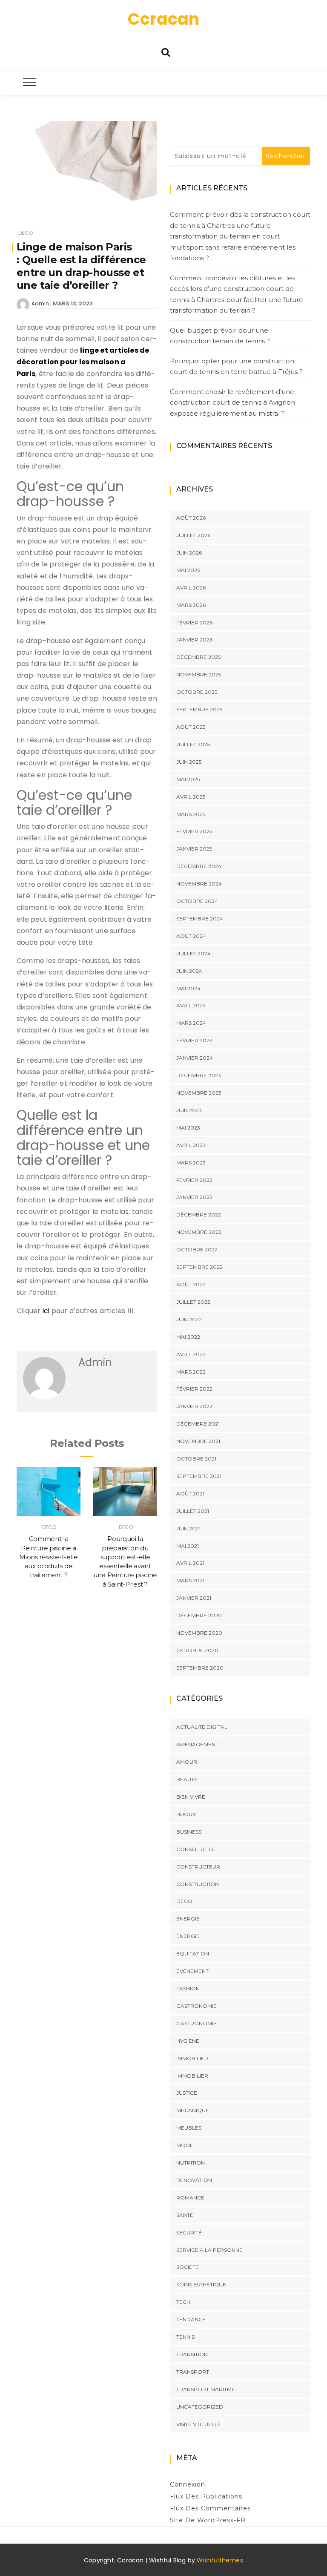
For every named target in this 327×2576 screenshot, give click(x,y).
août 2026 (191, 518)
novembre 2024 (199, 884)
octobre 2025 (197, 692)
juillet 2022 (193, 1302)
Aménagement (197, 1744)
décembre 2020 (199, 1615)
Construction (198, 1884)
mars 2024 (191, 1023)
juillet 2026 (193, 535)
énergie (188, 1936)
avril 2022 (191, 1354)
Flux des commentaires (210, 2508)
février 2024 (195, 1040)
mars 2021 (190, 1580)
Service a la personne (209, 2250)
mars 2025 (191, 814)
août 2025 (191, 727)
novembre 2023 (199, 1093)
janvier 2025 (194, 849)
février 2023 (194, 1180)
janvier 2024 (195, 1058)
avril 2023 (191, 1145)
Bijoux (186, 1814)
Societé (188, 2267)
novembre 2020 (199, 1633)
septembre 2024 (200, 919)
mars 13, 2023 (73, 303)
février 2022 (194, 1389)
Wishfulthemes (220, 2560)
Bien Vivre (191, 1797)
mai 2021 (188, 1546)
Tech (183, 2302)
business (189, 1832)
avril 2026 (191, 588)
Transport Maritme (206, 2389)
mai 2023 (188, 1128)
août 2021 (190, 1494)
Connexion (188, 2484)
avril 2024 (191, 1005)
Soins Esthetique (201, 2284)
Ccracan (163, 19)
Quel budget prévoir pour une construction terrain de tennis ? (220, 336)
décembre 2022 (199, 1215)
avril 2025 (191, 797)
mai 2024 (188, 988)
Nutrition (191, 2163)
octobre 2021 (196, 1459)
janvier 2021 (194, 1598)
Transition (192, 2354)
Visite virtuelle (199, 2424)
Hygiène (188, 2041)
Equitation (193, 1954)
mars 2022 (191, 1372)
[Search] (166, 51)
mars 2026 (191, 605)
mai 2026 (188, 570)
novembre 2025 (199, 674)
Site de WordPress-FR (208, 2520)
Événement (192, 1971)
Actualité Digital (202, 1727)
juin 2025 (189, 762)
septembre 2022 (199, 1267)
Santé (185, 2215)
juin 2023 (189, 1110)
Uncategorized (200, 2407)
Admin (40, 303)
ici (47, 1311)
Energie (188, 1919)
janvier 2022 (194, 1406)
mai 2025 (188, 779)
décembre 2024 (199, 866)
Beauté (187, 1779)
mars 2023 (191, 1163)
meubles (189, 2128)
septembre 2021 (199, 1476)
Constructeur (198, 1867)
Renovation (194, 2180)
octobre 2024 (197, 901)
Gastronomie (196, 2006)
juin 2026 (189, 553)
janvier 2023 (194, 1197)
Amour (187, 1762)
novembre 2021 (198, 1441)
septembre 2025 (199, 709)
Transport (193, 2372)
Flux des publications (206, 2496)
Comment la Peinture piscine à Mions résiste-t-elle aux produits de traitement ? (48, 1557)
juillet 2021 (193, 1511)
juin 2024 (189, 971)
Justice (187, 2093)
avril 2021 (190, 1563)
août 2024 (191, 936)
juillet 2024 (194, 953)
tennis (185, 2337)
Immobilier (192, 2058)
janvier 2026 (194, 640)
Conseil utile (196, 1849)
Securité (189, 2232)
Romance (190, 2198)
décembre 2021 (198, 1424)
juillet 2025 (193, 744)
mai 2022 (188, 1337)
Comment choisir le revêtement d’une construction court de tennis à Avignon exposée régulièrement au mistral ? (232, 402)
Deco (26, 233)
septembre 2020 (200, 1668)
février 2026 (194, 622)
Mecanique (193, 2110)
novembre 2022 (199, 1232)
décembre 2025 (198, 657)
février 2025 (194, 831)
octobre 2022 (197, 1249)
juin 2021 (188, 1528)
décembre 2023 (199, 1075)
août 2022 (191, 1284)
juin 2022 (189, 1319)
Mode (185, 2145)
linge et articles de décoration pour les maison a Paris (83, 362)
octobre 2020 (197, 1650)
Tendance (191, 2319)
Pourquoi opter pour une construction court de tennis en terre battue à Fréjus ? (236, 367)
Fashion (188, 1988)
